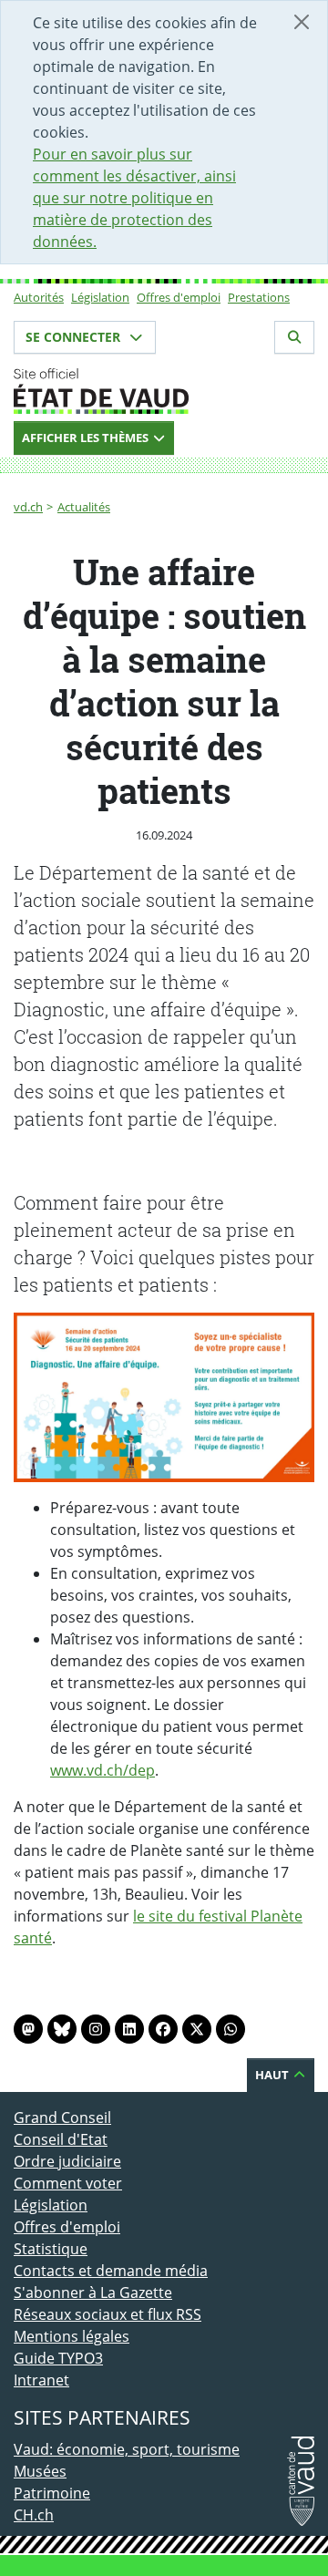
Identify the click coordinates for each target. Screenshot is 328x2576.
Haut (273, 2075)
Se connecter (75, 337)
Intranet (41, 2380)
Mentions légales (72, 2336)
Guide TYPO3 (58, 2358)
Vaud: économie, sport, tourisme (127, 2449)
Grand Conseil (62, 2117)
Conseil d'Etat (61, 2139)
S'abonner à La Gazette (93, 2293)
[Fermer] (302, 22)
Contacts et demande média (111, 2271)
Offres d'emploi (179, 297)
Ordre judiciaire (67, 2161)
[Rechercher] (294, 337)
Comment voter (68, 2183)
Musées (40, 2471)
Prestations (259, 297)
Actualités (84, 507)
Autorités (39, 297)
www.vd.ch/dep (102, 1770)
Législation (100, 297)
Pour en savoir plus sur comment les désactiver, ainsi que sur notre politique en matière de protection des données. (134, 198)
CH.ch (34, 2515)
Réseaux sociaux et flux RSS (108, 2314)
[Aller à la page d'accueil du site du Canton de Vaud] (164, 391)
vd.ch (28, 507)
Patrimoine (52, 2493)
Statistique (51, 2249)
